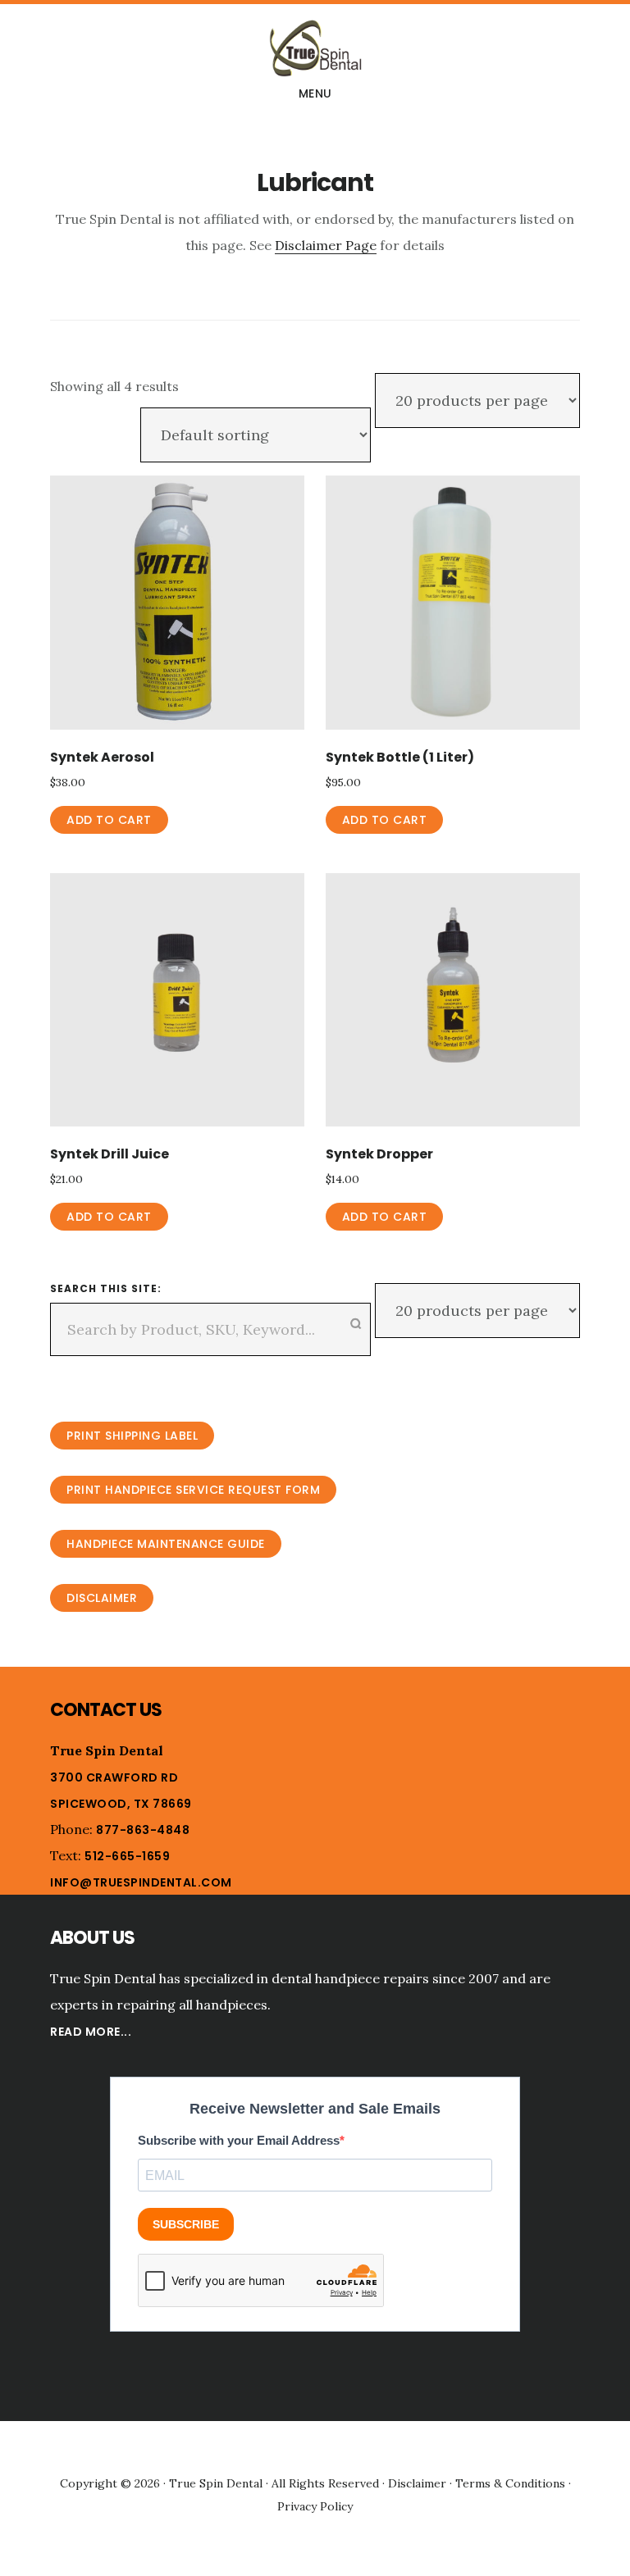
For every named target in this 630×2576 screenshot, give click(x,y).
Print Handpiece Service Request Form (193, 1490)
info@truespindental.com (141, 1882)
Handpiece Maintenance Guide (166, 1544)
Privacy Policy (315, 2506)
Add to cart (109, 820)
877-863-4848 (143, 1830)
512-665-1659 (127, 1856)
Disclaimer (102, 1598)
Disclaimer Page (326, 245)
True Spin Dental (315, 48)
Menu (315, 93)
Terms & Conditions (510, 2483)
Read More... (91, 2032)
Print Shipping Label (132, 1436)
